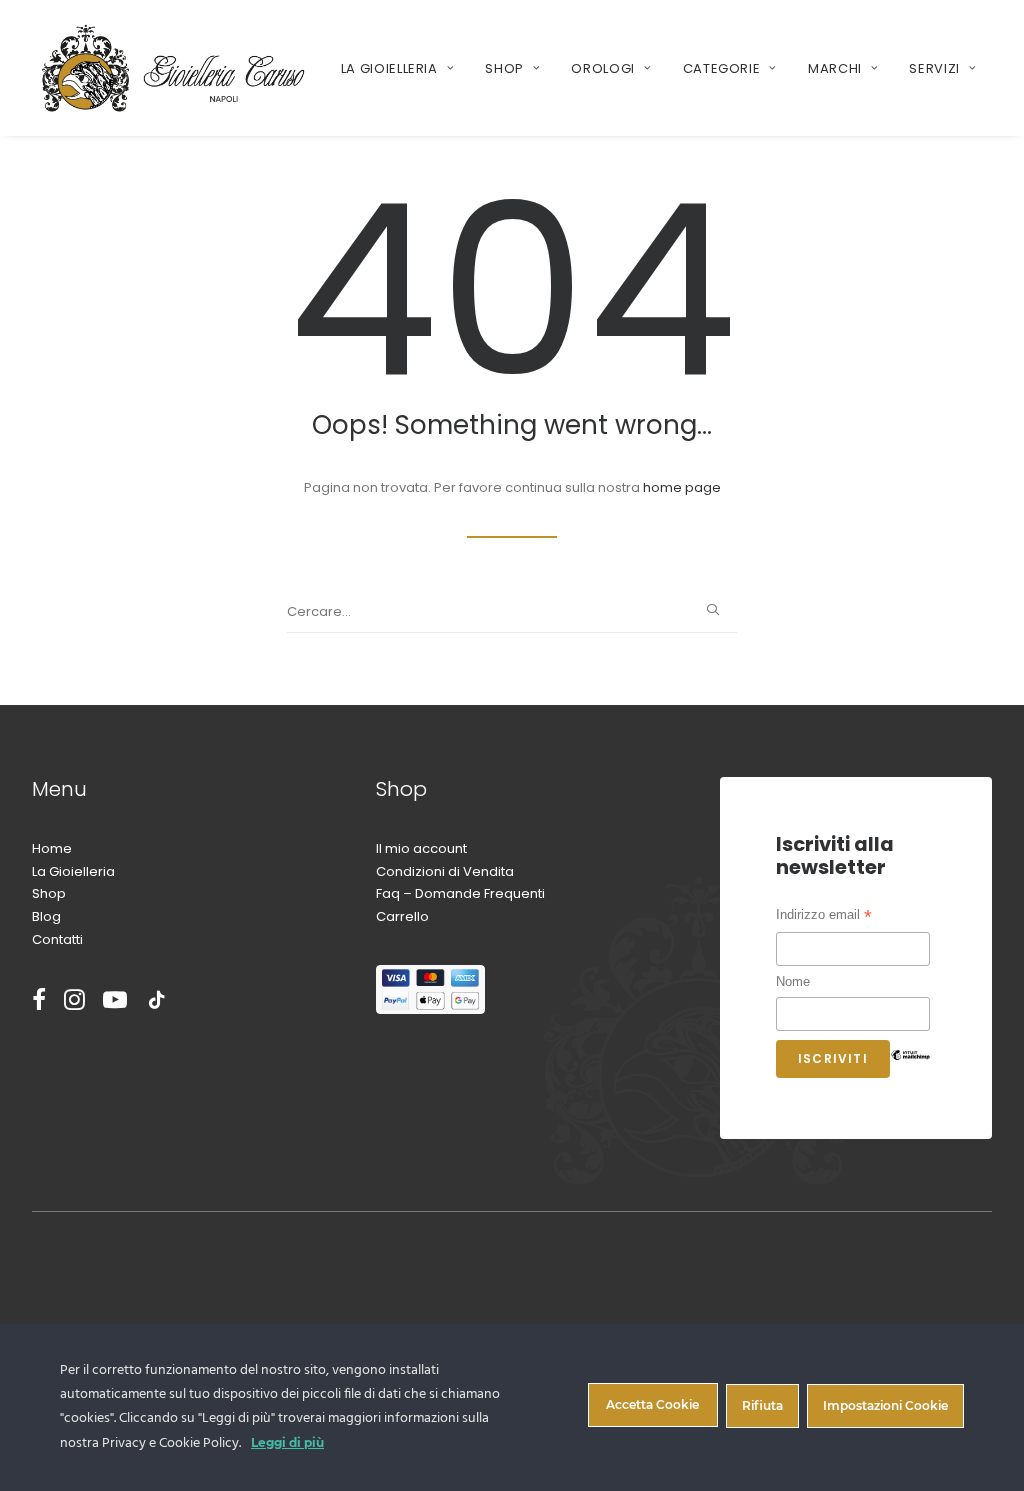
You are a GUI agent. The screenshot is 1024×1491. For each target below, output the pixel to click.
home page (682, 487)
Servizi (934, 68)
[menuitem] (398, 68)
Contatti (57, 939)
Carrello (402, 916)
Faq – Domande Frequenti (460, 893)
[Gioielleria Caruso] (173, 68)
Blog (46, 916)
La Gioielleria (389, 68)
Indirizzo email (824, 917)
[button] (712, 609)
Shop (504, 68)
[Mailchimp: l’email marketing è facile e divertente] (910, 1070)
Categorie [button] (722, 68)
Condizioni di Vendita (445, 871)
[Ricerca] (512, 612)
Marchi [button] (835, 68)
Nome (793, 981)
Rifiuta (762, 1405)
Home (52, 848)
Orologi (603, 68)
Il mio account (421, 848)
